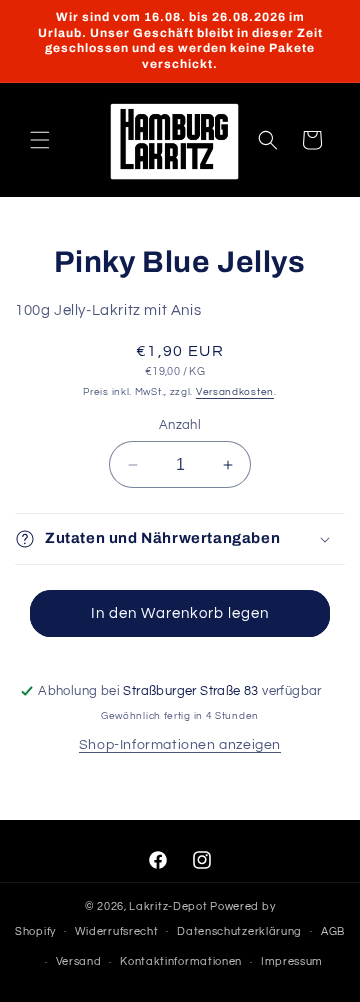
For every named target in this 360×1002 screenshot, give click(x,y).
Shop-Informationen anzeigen (180, 745)
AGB (333, 931)
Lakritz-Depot (168, 906)
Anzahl (180, 425)
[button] (40, 140)
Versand (79, 961)
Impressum (292, 961)
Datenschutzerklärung (239, 931)
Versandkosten (235, 392)
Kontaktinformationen (181, 961)
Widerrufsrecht (117, 931)
